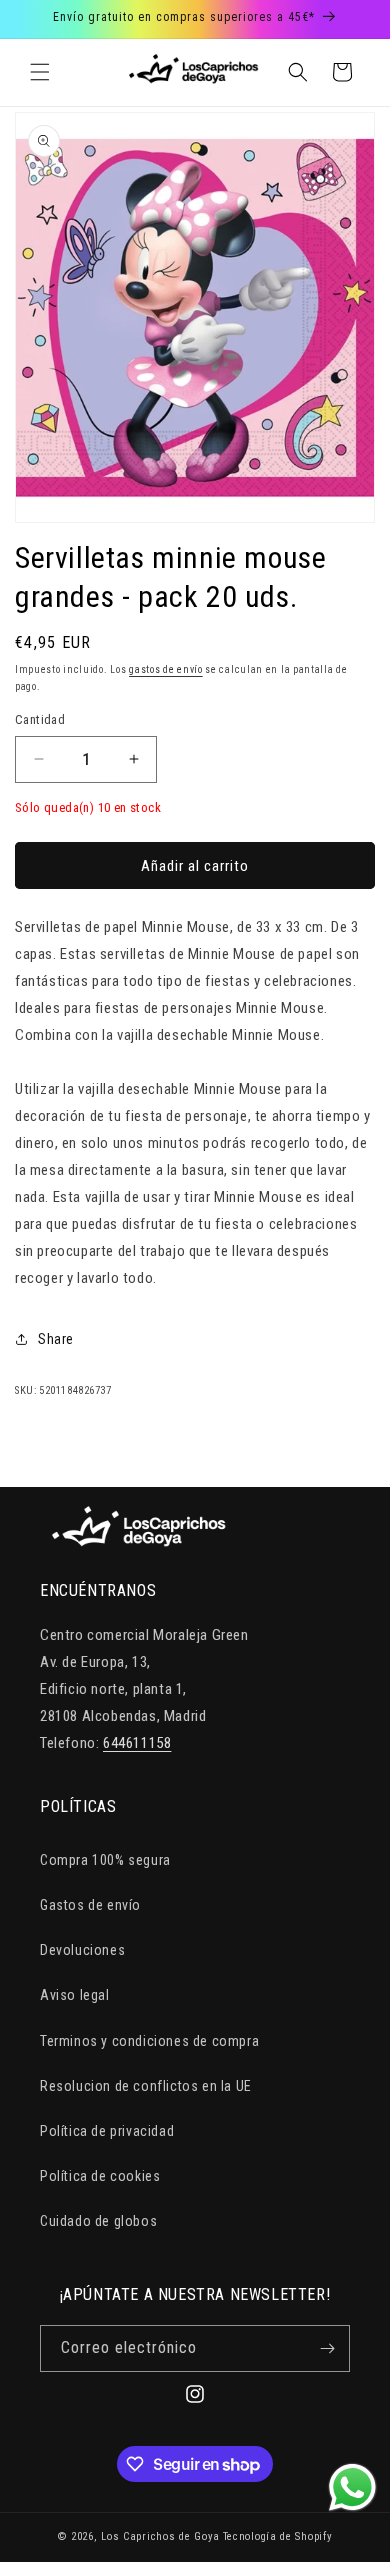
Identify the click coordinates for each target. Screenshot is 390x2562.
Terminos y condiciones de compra (149, 2041)
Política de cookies (100, 2176)
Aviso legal (75, 1995)
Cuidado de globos (98, 2221)
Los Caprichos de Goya (160, 2536)
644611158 (137, 1743)
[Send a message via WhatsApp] (352, 2487)
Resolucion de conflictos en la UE (146, 2086)
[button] (40, 72)
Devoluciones (82, 1950)
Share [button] (56, 1339)
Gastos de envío (90, 1905)
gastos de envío (166, 669)
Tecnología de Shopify (278, 2536)
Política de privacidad (107, 2131)
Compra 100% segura (105, 1860)
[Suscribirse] (327, 2348)
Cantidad (40, 719)
